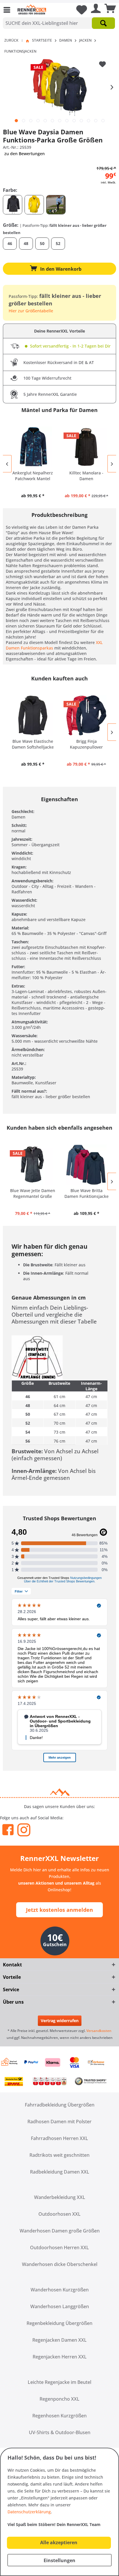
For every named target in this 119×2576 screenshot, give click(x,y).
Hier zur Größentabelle (31, 311)
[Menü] (8, 10)
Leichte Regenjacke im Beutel (59, 2382)
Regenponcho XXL (59, 2399)
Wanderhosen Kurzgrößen (60, 2290)
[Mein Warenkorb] (109, 10)
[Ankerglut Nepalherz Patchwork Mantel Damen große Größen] (33, 447)
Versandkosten (99, 2031)
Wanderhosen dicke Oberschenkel (60, 2264)
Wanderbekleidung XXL (60, 2197)
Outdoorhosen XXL (59, 2214)
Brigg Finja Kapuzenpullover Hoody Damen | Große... (86, 744)
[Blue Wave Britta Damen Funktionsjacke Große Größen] (86, 1165)
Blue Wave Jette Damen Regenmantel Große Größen (33, 1194)
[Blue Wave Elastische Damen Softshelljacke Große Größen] (33, 715)
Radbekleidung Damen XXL (60, 2172)
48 (26, 243)
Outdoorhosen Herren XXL (59, 2247)
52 (58, 243)
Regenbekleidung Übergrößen (59, 2323)
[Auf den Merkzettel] (103, 64)
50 (42, 243)
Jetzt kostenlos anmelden (59, 1910)
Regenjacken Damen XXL (59, 2340)
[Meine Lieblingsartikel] (79, 10)
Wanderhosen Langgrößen (60, 2306)
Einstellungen (59, 2560)
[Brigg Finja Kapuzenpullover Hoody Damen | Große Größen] (86, 715)
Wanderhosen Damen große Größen (60, 2231)
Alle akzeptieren (59, 2542)
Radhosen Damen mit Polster (59, 2122)
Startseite (42, 40)
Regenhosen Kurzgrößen (59, 2416)
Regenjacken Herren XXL (60, 2357)
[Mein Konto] (94, 10)
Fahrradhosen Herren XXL (59, 2138)
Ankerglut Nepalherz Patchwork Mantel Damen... (33, 476)
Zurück (11, 40)
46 (10, 243)
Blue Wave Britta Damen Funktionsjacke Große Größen (87, 1194)
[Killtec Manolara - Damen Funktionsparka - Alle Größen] (86, 447)
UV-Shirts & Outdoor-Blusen (60, 2432)
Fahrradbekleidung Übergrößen (60, 2105)
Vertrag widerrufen (60, 2021)
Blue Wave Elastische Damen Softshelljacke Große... (33, 744)
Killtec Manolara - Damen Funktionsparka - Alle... (87, 476)
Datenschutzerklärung (29, 2512)
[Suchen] (103, 23)
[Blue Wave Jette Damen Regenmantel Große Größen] (33, 1165)
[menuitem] (8, 10)
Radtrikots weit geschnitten (59, 2155)
